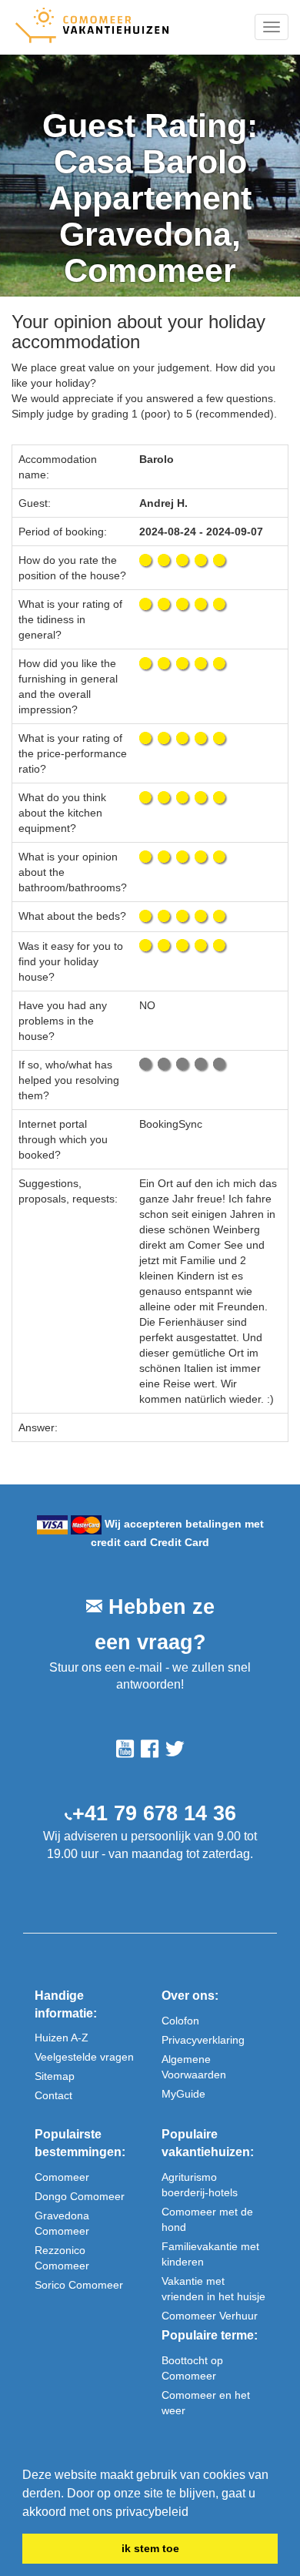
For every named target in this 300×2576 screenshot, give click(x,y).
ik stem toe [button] (150, 2548)
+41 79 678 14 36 (154, 1813)
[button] (194, 2513)
